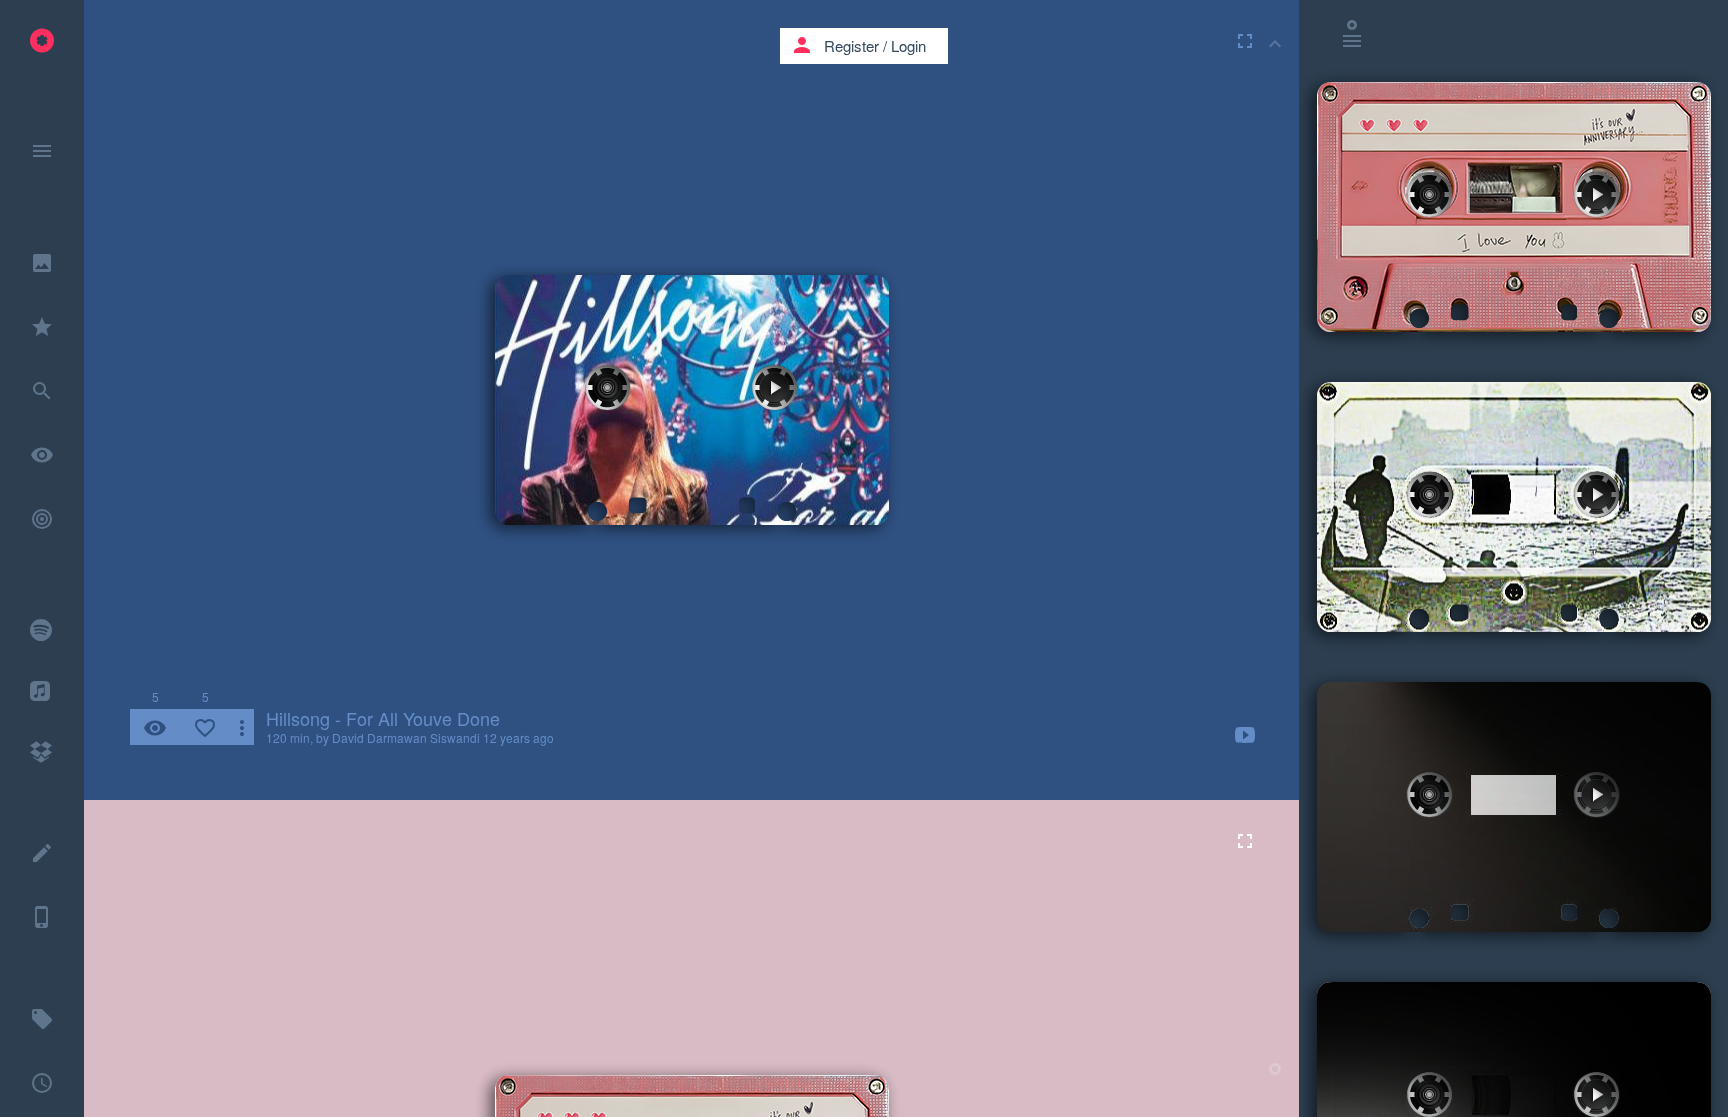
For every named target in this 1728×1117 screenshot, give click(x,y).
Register (851, 45)
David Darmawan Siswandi (406, 737)
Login (908, 45)
